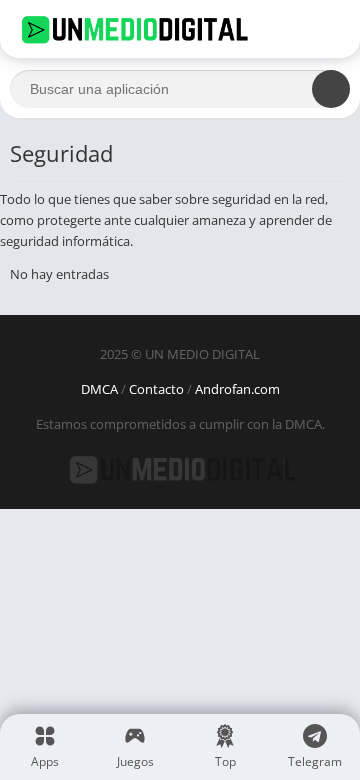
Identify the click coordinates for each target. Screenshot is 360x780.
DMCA (99, 389)
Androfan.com (237, 389)
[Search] (331, 89)
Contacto (156, 389)
